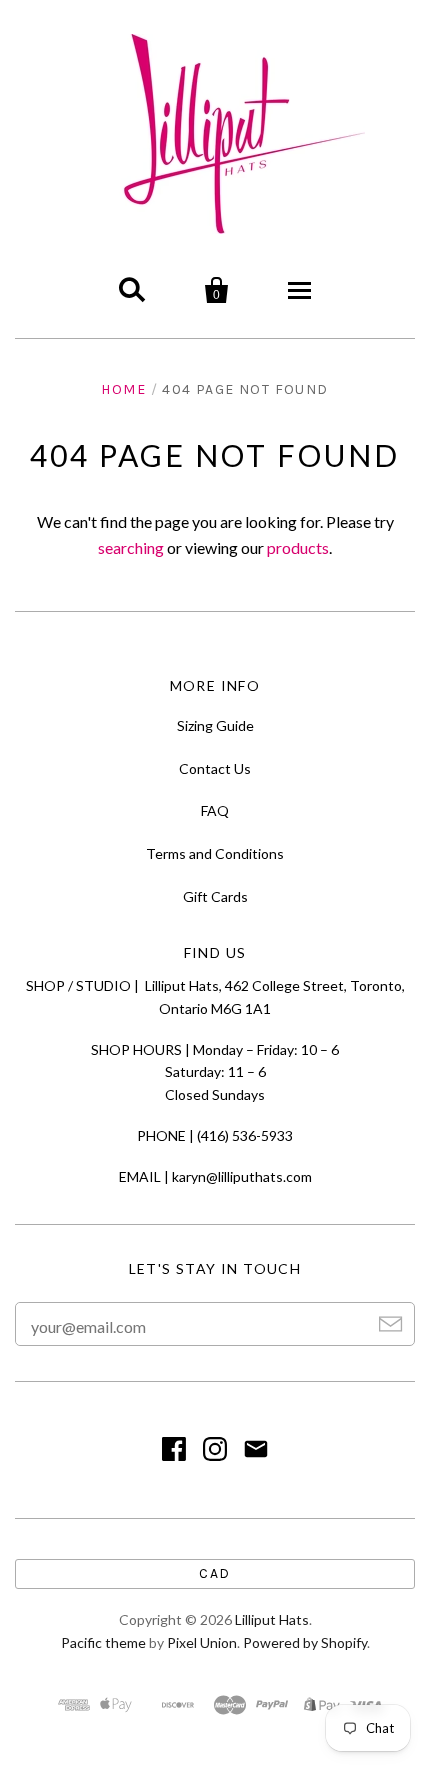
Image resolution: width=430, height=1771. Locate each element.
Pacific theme (103, 1642)
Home (123, 389)
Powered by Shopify (305, 1642)
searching (131, 547)
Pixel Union (202, 1642)
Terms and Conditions (215, 853)
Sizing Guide (215, 725)
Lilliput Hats (272, 1619)
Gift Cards (215, 896)
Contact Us (215, 768)
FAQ (215, 810)
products (298, 547)
